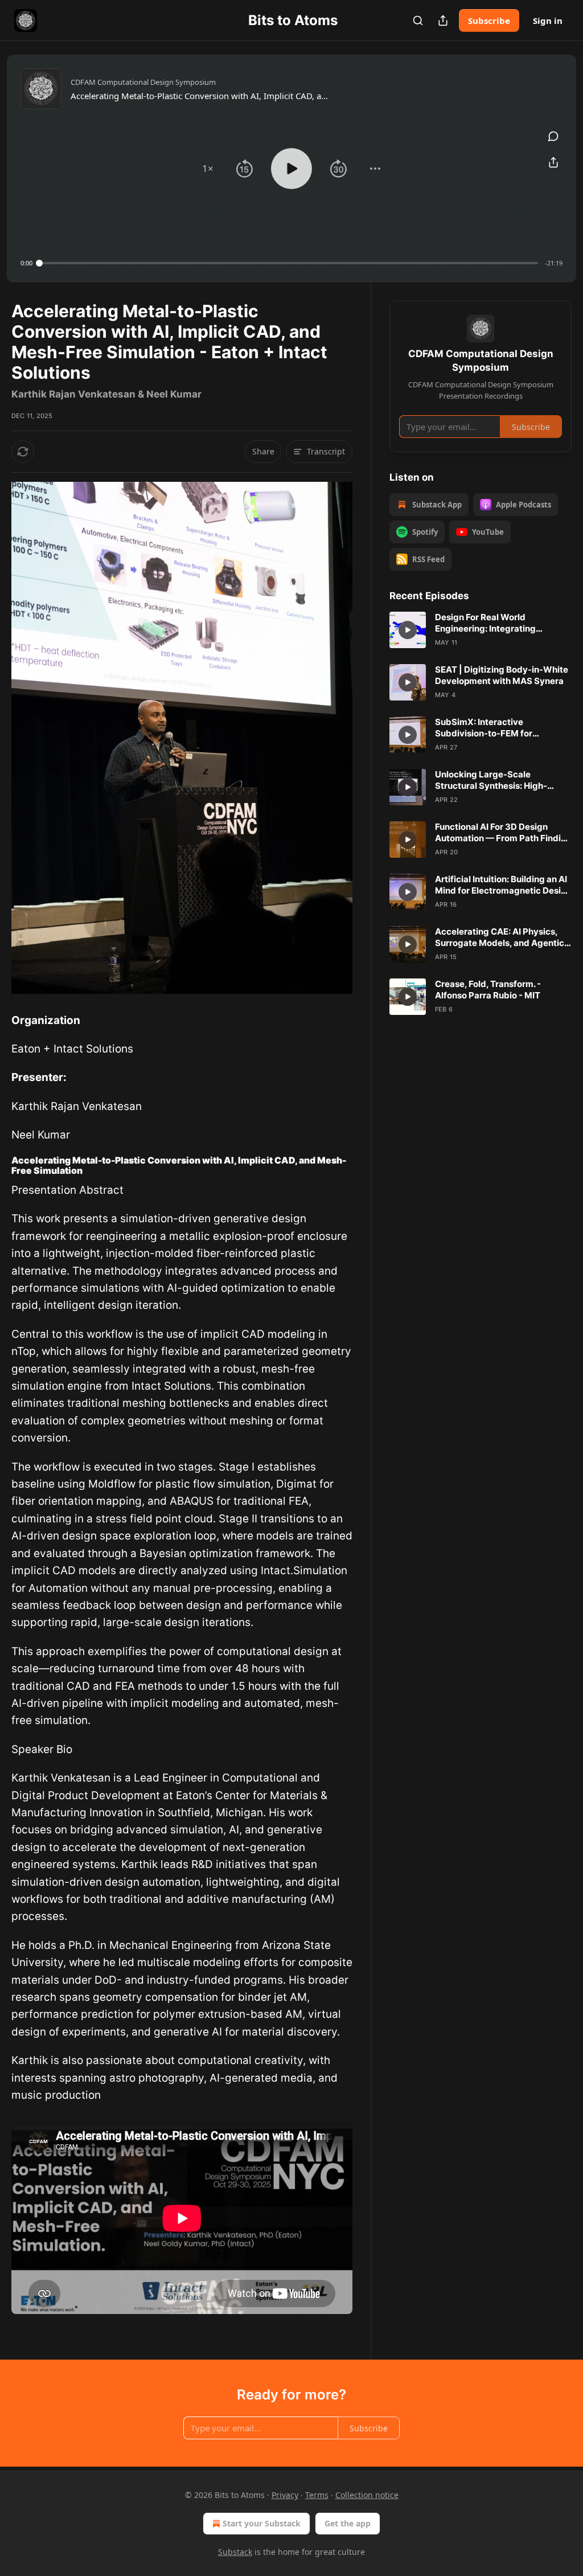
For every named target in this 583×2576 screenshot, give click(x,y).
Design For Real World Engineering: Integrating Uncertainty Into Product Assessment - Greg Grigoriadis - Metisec (501, 623)
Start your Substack (262, 2523)
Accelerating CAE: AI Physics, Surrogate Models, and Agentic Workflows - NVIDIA (500, 937)
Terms (317, 2495)
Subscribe (489, 21)
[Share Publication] (443, 21)
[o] (408, 630)
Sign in (548, 21)
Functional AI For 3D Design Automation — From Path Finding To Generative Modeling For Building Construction (503, 833)
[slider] (289, 263)
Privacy (285, 2495)
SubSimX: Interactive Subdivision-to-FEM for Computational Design (484, 728)
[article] (481, 630)
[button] (208, 169)
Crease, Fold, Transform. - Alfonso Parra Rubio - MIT (488, 990)
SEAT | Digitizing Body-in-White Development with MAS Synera (502, 675)
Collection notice (367, 2495)
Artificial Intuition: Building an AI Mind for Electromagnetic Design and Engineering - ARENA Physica (503, 885)
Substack (235, 2552)
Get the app (348, 2523)
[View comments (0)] (553, 136)
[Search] (418, 21)
